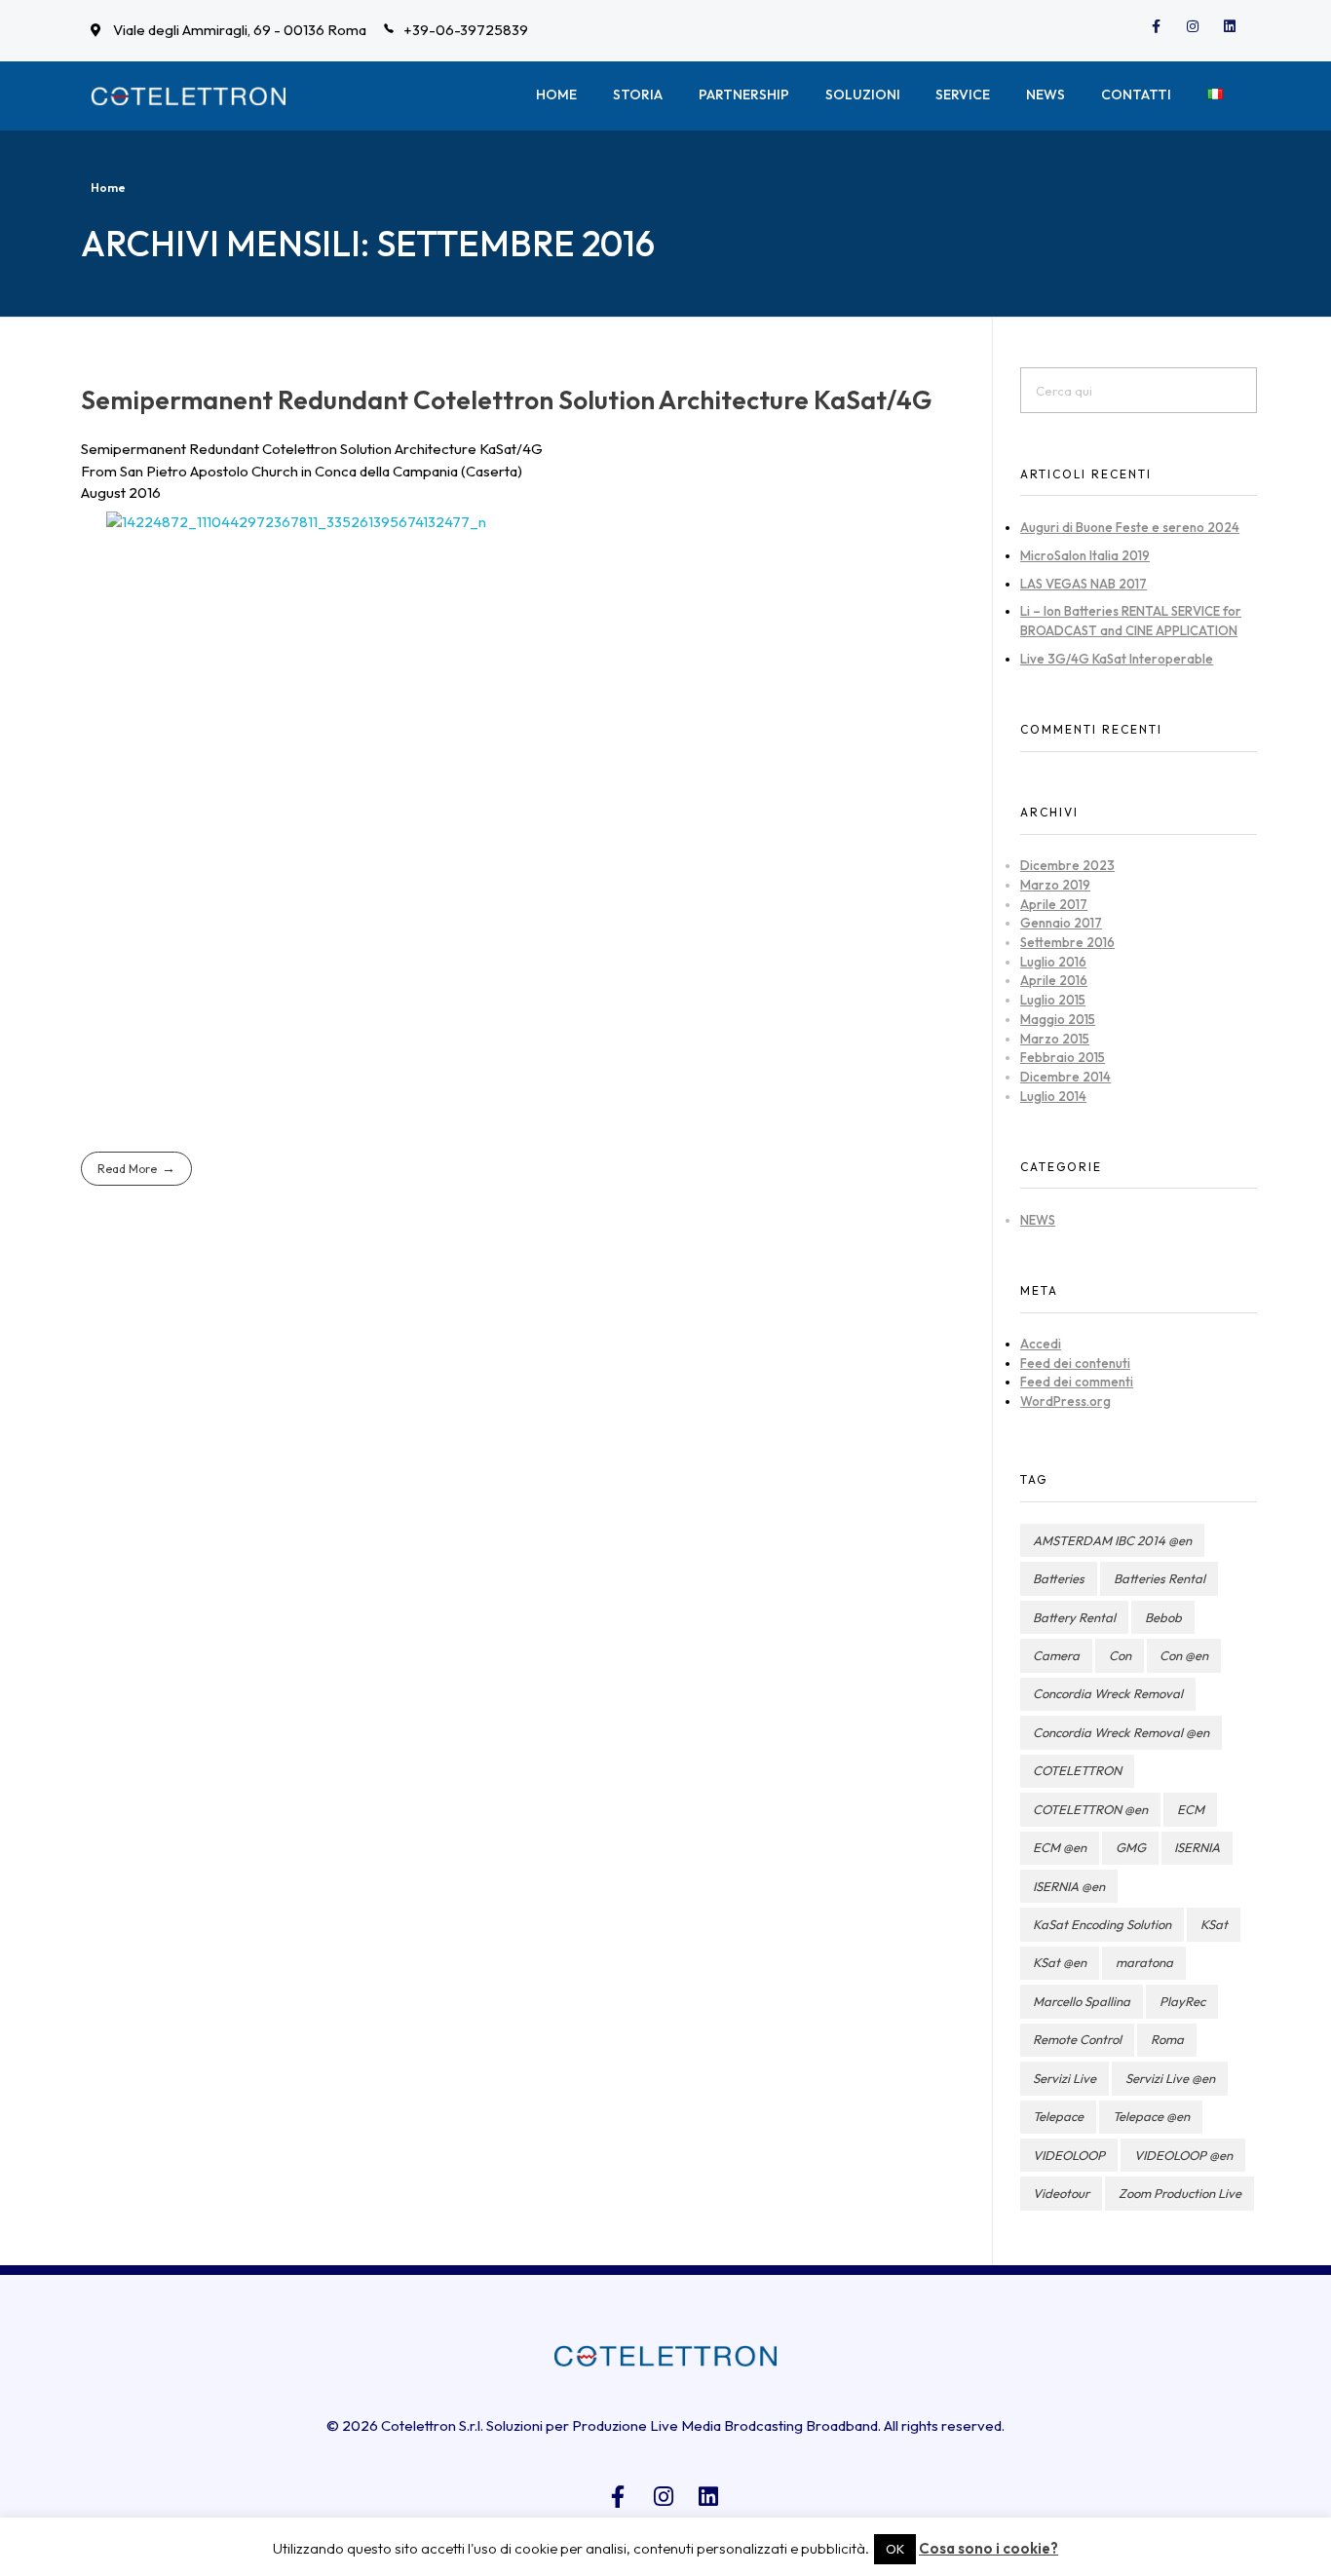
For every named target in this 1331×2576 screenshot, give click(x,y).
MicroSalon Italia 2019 (1085, 555)
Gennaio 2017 (1061, 923)
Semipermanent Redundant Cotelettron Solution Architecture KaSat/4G (506, 400)
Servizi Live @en (1170, 2078)
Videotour (1061, 2193)
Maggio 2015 (1058, 1019)
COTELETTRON (1077, 1770)
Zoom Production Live (1180, 2193)
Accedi (1041, 1344)
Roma (1167, 2039)
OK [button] (895, 2549)
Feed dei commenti (1077, 1382)
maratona (1144, 1962)
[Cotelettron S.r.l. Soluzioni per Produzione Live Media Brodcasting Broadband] (188, 96)
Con (1120, 1655)
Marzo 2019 (1055, 885)
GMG (1131, 1847)
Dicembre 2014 (1065, 1077)
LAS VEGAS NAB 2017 (1084, 584)
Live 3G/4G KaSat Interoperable (1117, 659)
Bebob (1163, 1617)
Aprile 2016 (1054, 980)
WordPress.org (1065, 1401)
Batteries (1059, 1578)
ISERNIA (1197, 1847)
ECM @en (1060, 1847)
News (1038, 1220)
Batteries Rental (1160, 1578)
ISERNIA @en (1069, 1886)
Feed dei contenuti (1075, 1363)
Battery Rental (1074, 1617)
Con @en (1184, 1655)
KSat (1214, 1924)
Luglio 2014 (1053, 1096)
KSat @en (1060, 1962)
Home (108, 188)
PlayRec (1182, 2001)
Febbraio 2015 (1063, 1057)
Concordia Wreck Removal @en (1121, 1732)
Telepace (1058, 2116)
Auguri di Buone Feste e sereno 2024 (1130, 527)
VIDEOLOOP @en (1183, 2155)
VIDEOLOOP (1069, 2155)
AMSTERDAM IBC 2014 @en (1112, 1540)
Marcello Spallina (1082, 2001)
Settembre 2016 (1067, 942)
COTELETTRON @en (1090, 1809)
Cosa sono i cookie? (989, 2548)
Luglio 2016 (1053, 962)
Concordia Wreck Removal (1108, 1693)
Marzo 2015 (1055, 1039)
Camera (1056, 1655)
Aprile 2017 (1054, 904)
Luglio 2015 (1053, 1000)
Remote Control (1077, 2039)
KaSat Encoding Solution (1102, 1924)
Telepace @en (1151, 2116)
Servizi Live (1065, 2078)
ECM (1191, 1809)
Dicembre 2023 (1067, 865)
